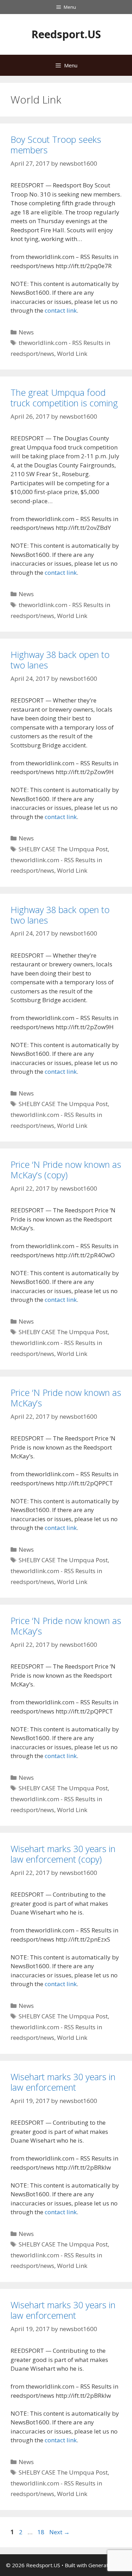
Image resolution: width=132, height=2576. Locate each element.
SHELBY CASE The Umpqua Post (63, 849)
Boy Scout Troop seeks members (56, 145)
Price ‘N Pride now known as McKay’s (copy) (66, 1170)
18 (42, 2532)
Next (59, 2532)
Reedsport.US (66, 34)
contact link (61, 310)
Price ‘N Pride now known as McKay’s (66, 1398)
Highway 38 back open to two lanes (60, 660)
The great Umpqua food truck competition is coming (64, 398)
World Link (72, 354)
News (26, 332)
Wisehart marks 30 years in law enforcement (63, 2082)
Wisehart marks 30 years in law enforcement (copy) (63, 1854)
